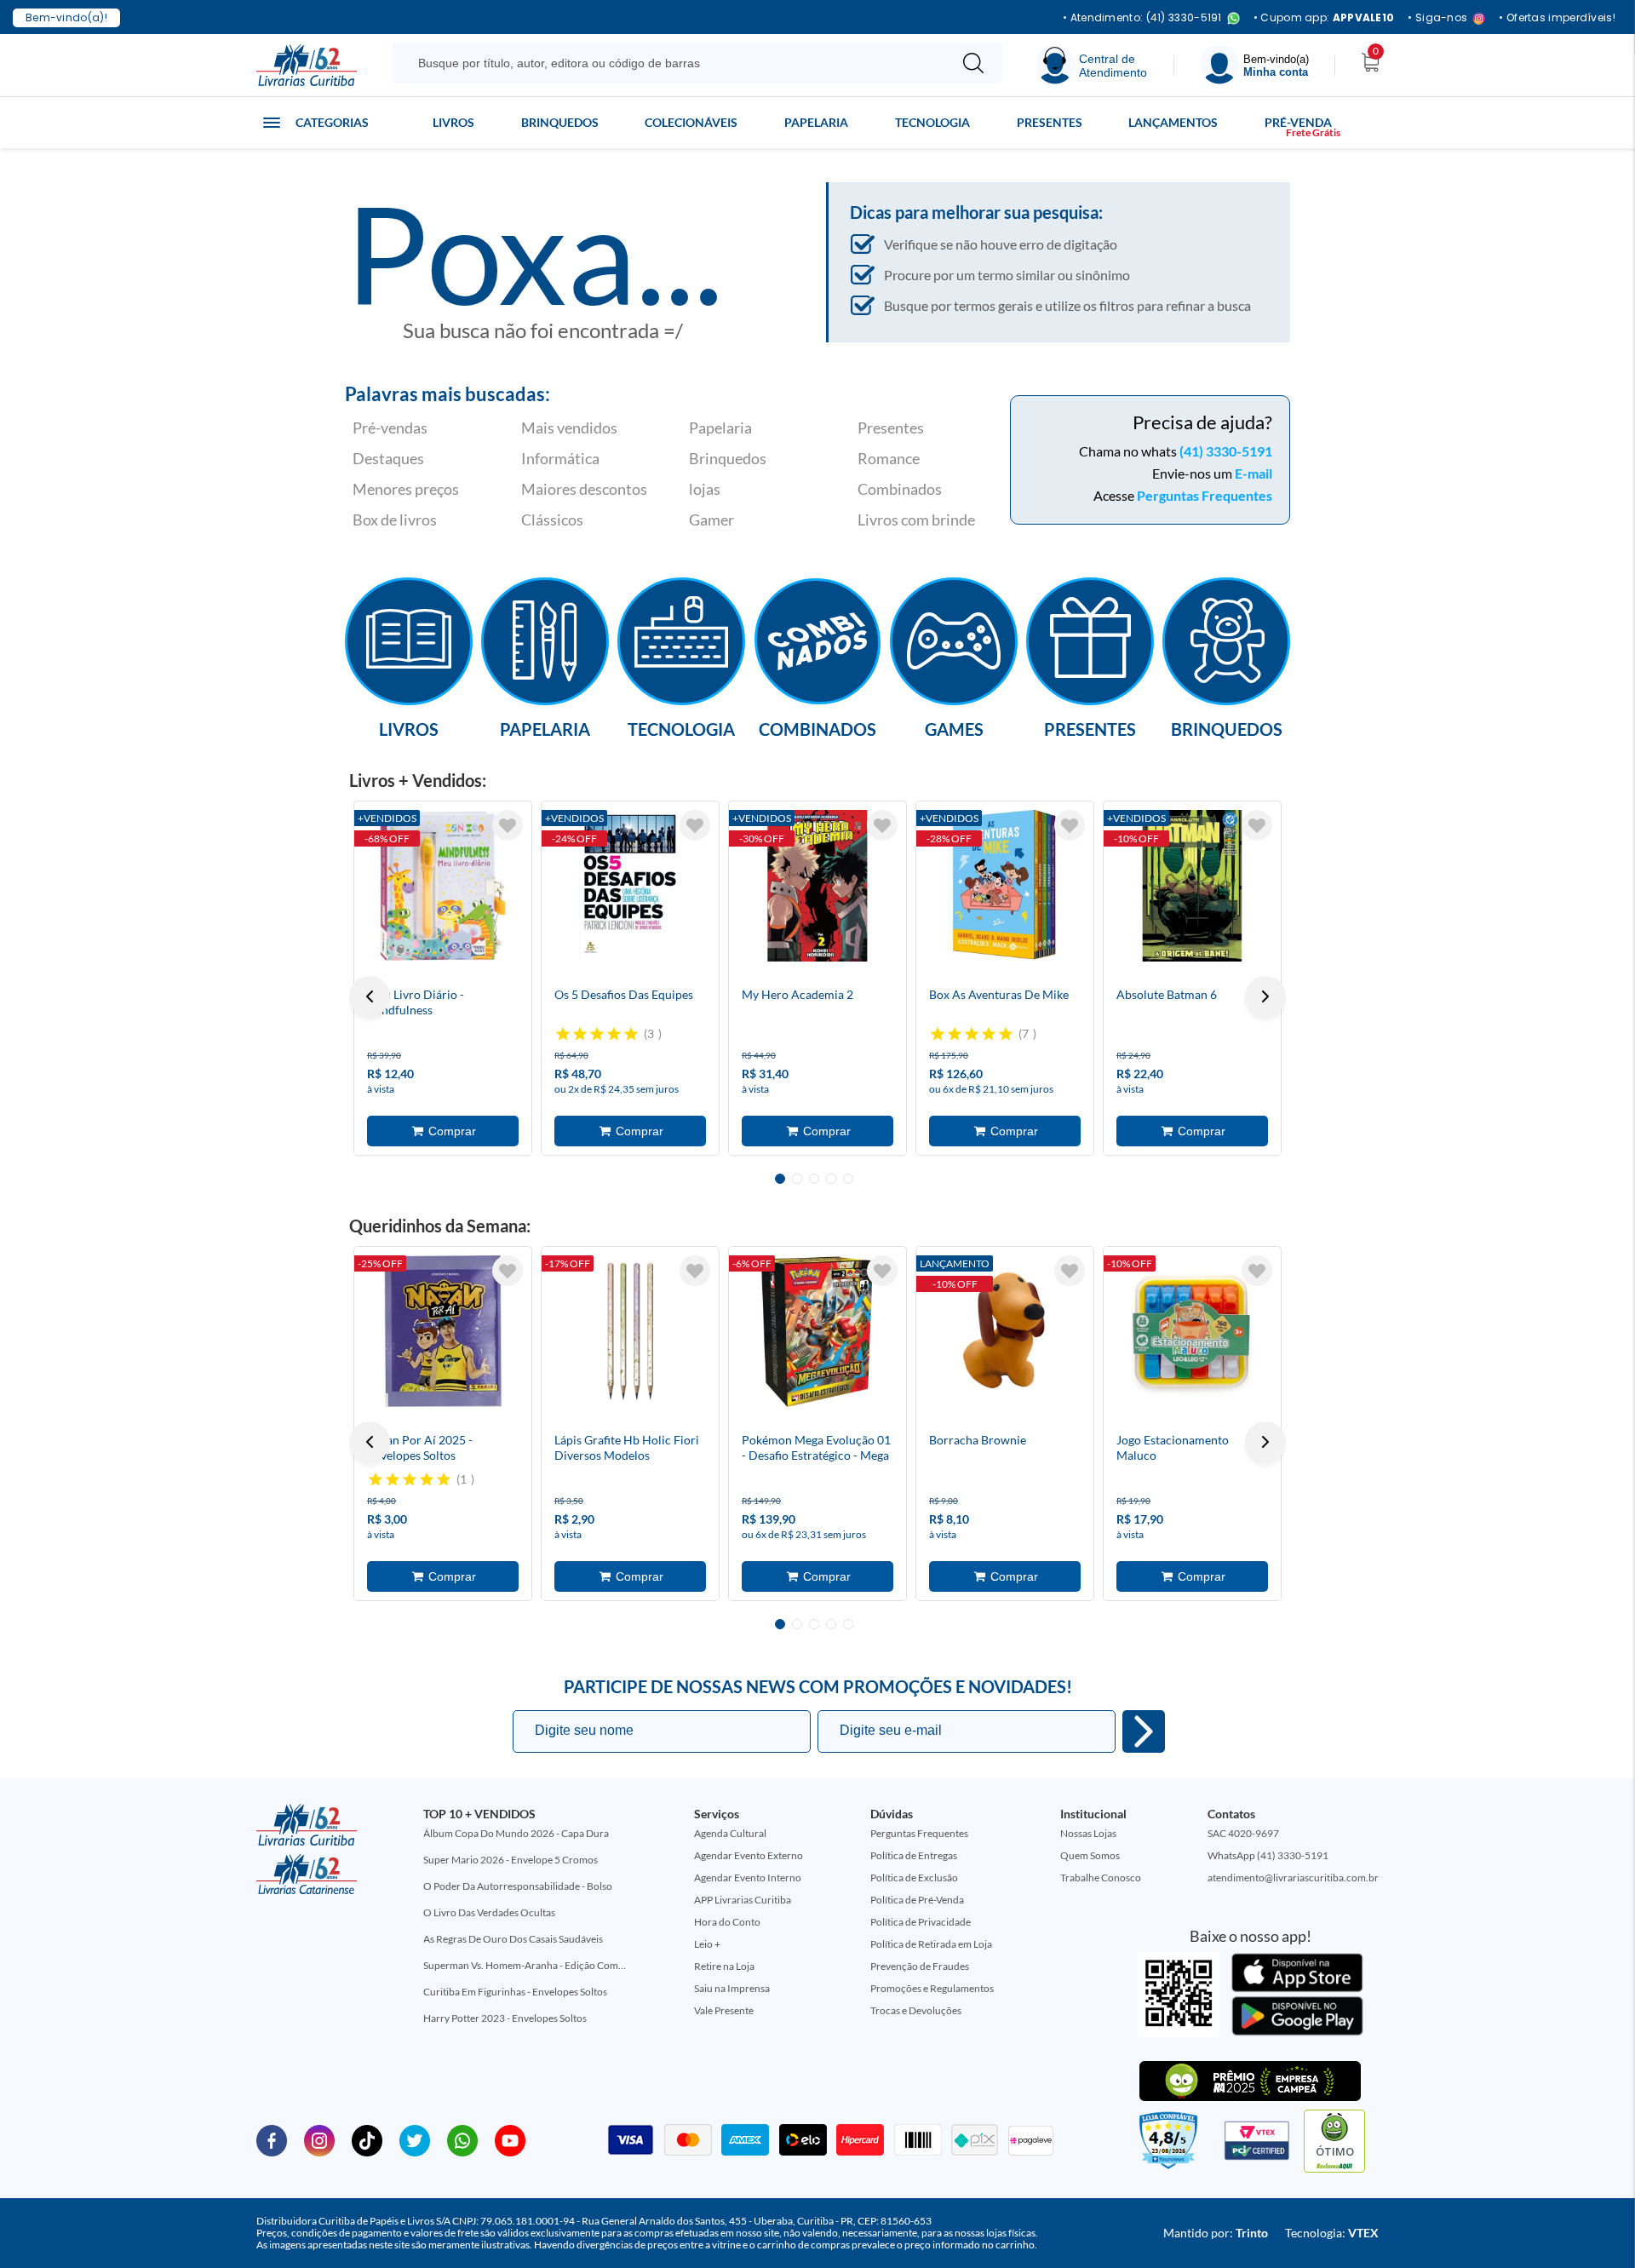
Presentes (1050, 122)
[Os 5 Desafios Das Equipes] (630, 886)
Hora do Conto (727, 1922)
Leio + (707, 1944)
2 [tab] (797, 1179)
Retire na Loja (724, 1966)
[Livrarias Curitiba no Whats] (462, 2139)
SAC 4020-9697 (1243, 1833)
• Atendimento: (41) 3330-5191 (1142, 18)
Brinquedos (560, 122)
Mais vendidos (569, 428)
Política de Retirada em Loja (931, 1944)
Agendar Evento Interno (748, 1878)
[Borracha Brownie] (1005, 1331)
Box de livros (395, 520)
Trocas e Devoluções (916, 2010)
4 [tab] (831, 1179)
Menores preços (406, 489)
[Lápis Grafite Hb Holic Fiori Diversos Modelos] (630, 1331)
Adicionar (443, 1131)
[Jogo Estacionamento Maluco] (1192, 1331)
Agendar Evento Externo (749, 1855)
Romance (889, 458)
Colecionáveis (691, 122)
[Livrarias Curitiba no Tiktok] (367, 2139)
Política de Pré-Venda (917, 1900)
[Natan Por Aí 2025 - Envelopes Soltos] (443, 1331)
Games (954, 728)
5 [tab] (848, 1179)
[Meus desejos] (508, 825)
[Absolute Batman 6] (1192, 886)
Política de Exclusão (914, 1878)
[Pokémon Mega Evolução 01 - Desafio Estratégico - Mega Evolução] (817, 1331)
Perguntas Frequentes (1205, 495)
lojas (705, 489)
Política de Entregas (914, 1855)
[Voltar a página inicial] (307, 64)
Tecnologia (932, 122)
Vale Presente (724, 2010)
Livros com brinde (916, 520)
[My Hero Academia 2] (817, 886)
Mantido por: (1216, 2233)
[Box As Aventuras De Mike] (1005, 886)
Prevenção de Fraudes (920, 1966)
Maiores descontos (584, 489)
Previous (370, 996)
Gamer (711, 520)
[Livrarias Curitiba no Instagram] (319, 2139)
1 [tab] (780, 1179)
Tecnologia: (1332, 2233)
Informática (560, 458)
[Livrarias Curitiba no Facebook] (272, 2139)
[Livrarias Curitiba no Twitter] (415, 2139)
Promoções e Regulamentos (932, 1988)
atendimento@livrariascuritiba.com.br (1293, 1878)
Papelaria (816, 122)
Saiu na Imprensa (732, 1988)
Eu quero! (1144, 1731)
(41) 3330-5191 (1226, 451)
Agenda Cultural (730, 1833)
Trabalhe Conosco (1101, 1878)
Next (1265, 996)
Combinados (900, 489)
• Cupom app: (1324, 18)
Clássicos (552, 520)
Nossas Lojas (1088, 1833)
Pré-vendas (390, 428)
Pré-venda (1298, 122)
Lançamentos (1173, 122)
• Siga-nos (1437, 18)
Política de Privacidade (921, 1922)
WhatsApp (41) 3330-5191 (1268, 1855)
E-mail (1253, 473)
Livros (453, 122)
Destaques (388, 458)
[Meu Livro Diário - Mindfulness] (443, 886)
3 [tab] (814, 1179)
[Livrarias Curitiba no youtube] (510, 2139)
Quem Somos (1090, 1855)
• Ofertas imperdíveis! (1557, 18)
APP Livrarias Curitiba (743, 1900)
